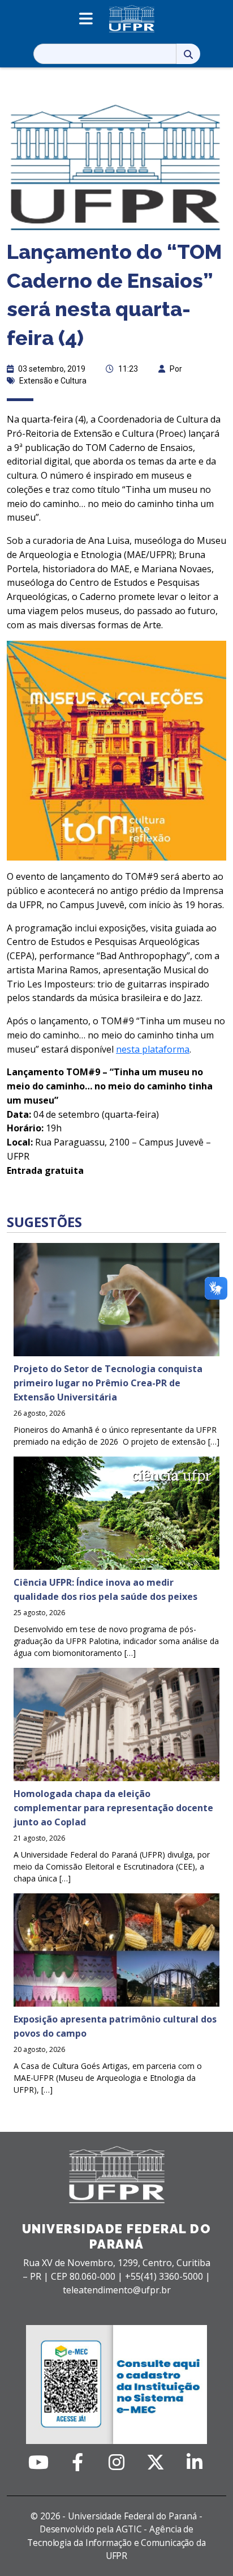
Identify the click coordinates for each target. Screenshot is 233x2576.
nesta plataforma (153, 1049)
